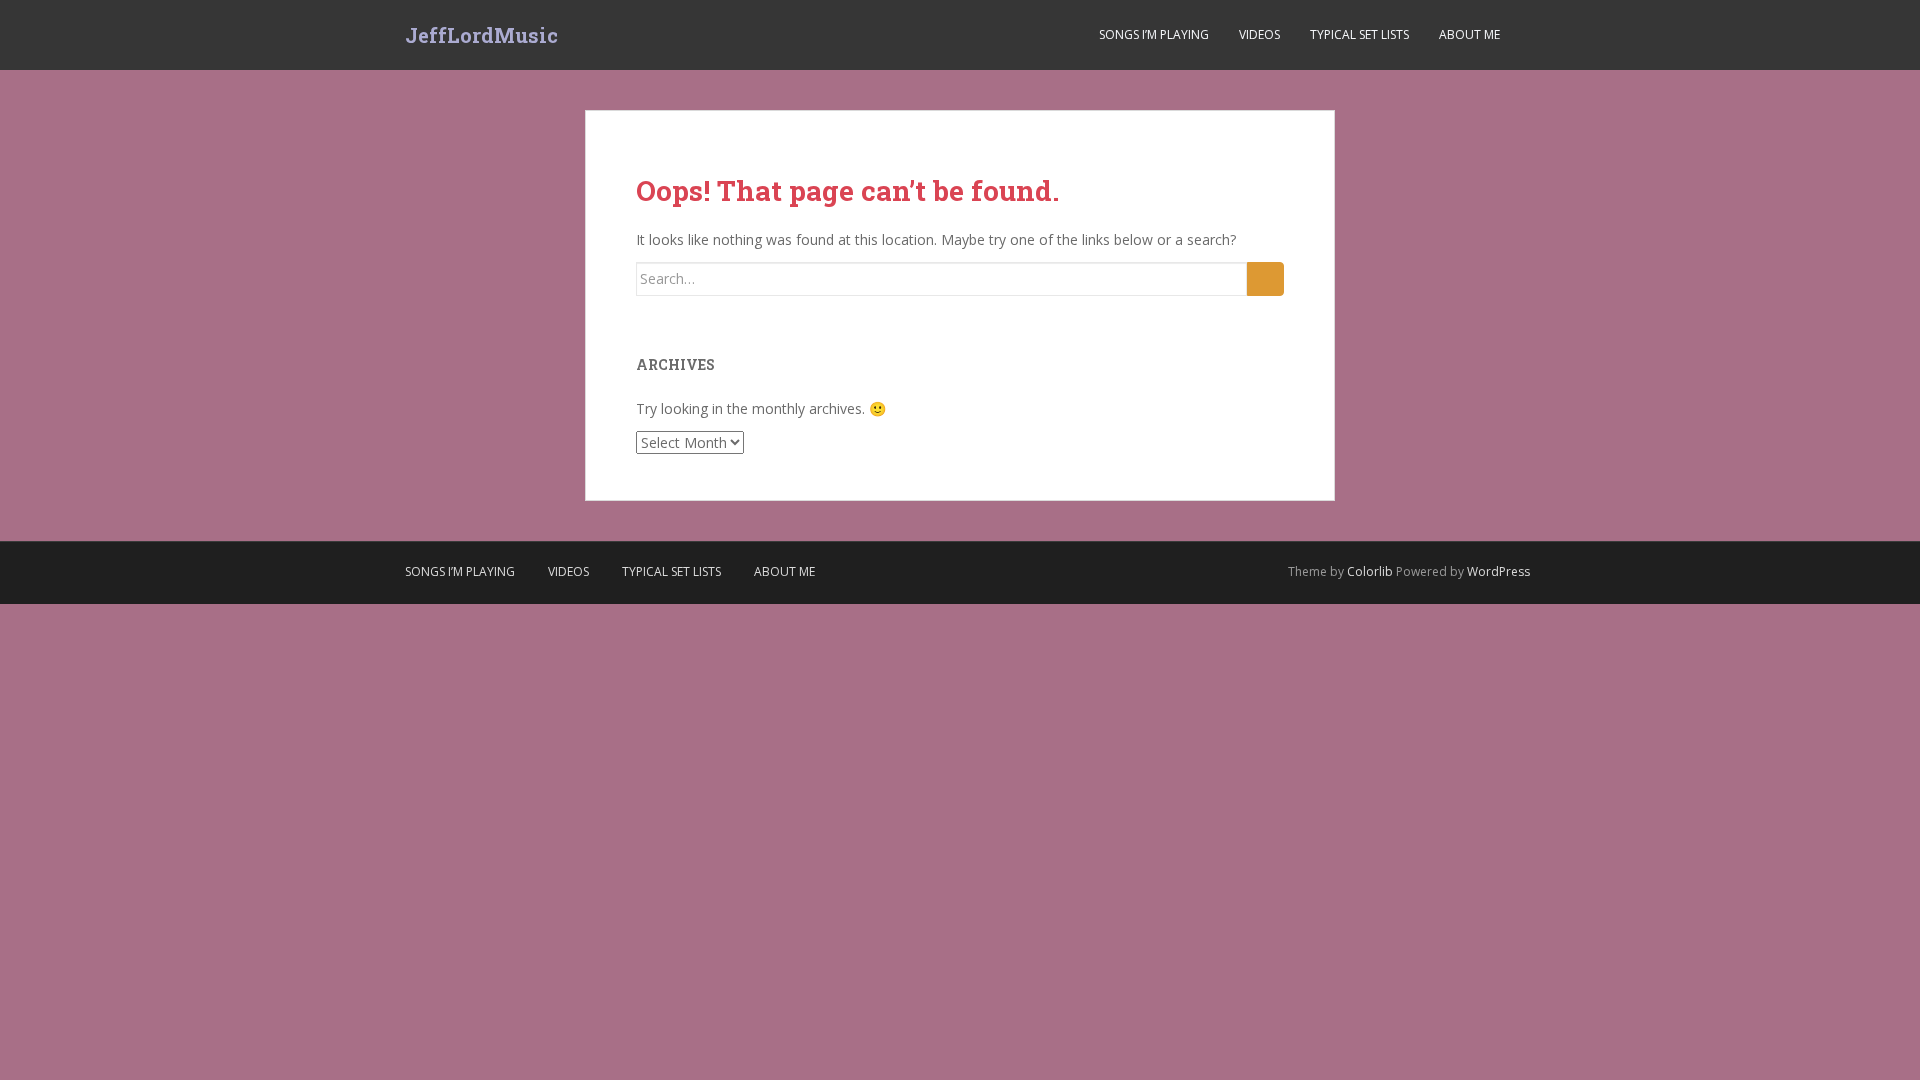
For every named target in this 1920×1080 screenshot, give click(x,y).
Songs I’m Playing (1154, 34)
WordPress (1498, 571)
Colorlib (1370, 571)
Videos (1259, 34)
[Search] (1265, 279)
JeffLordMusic (481, 35)
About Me (1469, 34)
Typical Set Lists (1359, 34)
